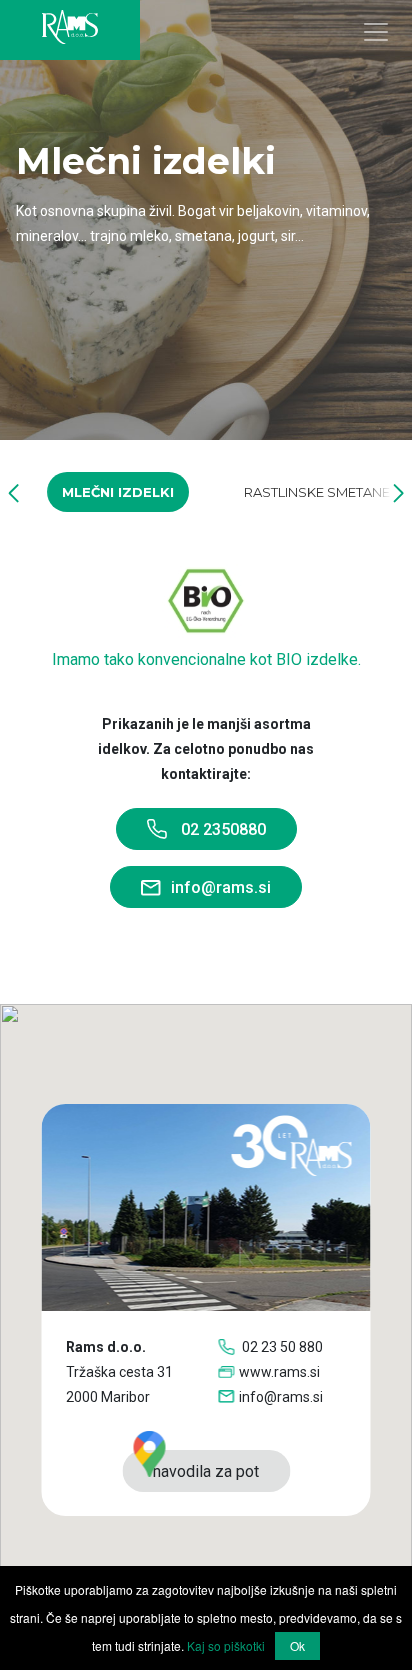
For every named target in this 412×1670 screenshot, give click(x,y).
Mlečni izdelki (118, 492)
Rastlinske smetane (317, 492)
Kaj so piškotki (226, 1645)
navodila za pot (206, 1471)
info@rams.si (221, 887)
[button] (13, 492)
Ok (297, 1645)
